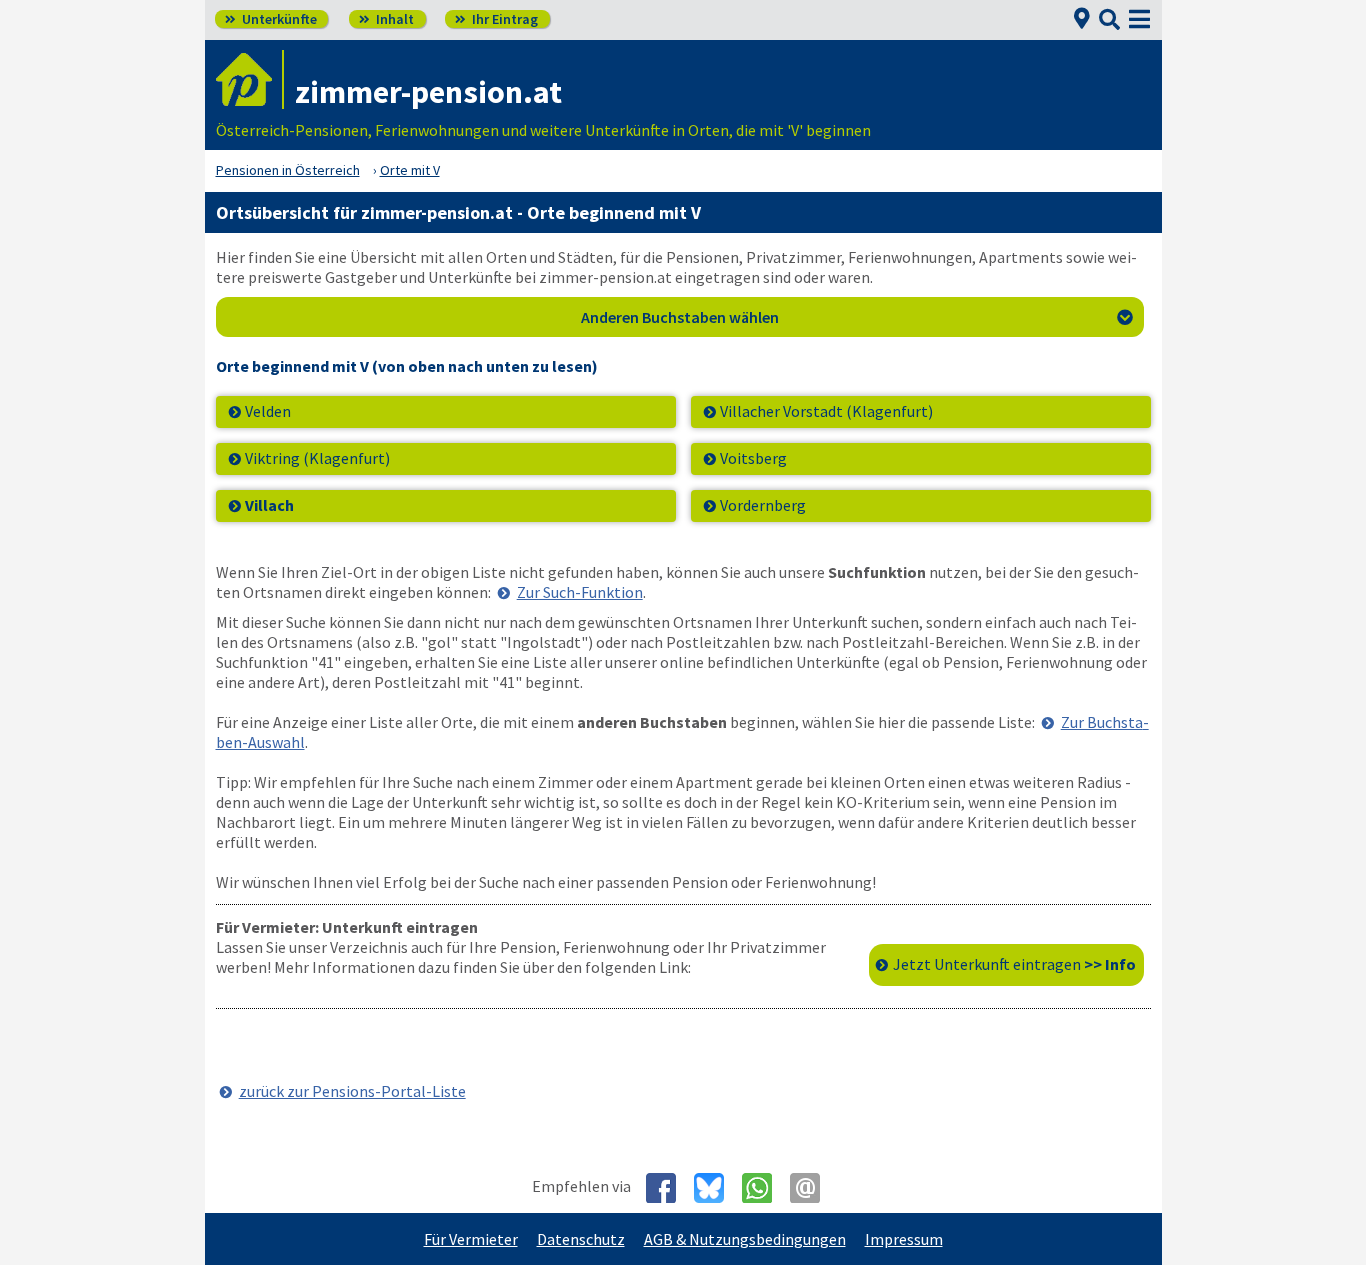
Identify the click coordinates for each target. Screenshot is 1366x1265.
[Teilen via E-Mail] (812, 1188)
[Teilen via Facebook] (668, 1188)
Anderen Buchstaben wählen (857, 317)
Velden (268, 411)
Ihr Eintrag (496, 19)
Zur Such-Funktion (580, 592)
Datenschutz (581, 1239)
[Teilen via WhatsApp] (764, 1188)
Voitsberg (753, 458)
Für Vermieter (471, 1239)
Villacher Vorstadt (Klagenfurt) (826, 411)
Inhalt (386, 19)
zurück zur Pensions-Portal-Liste (352, 1091)
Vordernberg (763, 505)
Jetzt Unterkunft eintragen (1014, 964)
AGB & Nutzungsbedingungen (745, 1239)
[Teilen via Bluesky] (716, 1188)
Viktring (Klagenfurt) (317, 458)
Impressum (904, 1239)
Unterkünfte (271, 19)
